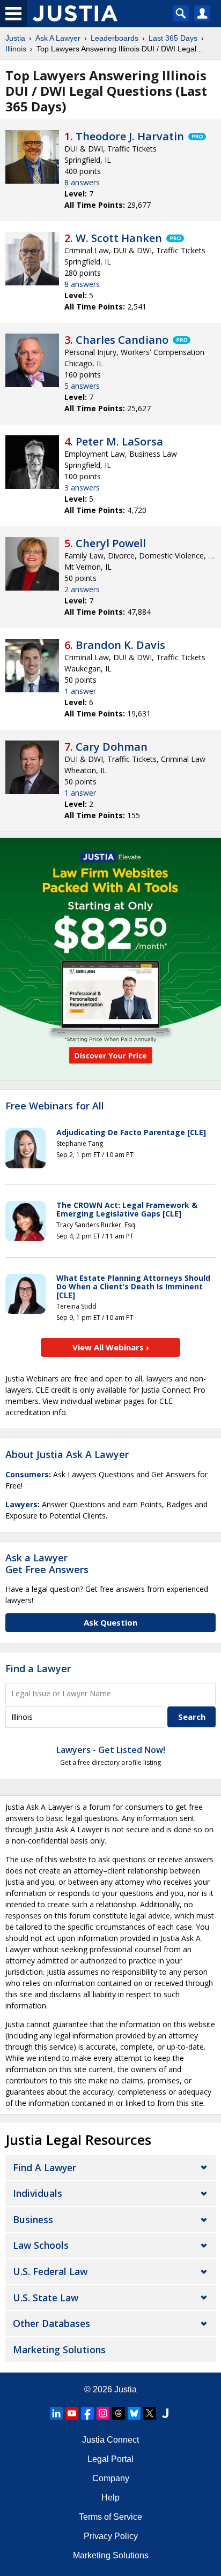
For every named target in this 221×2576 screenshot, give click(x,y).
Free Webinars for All (55, 1106)
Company (111, 2478)
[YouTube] (72, 2413)
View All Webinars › (111, 1347)
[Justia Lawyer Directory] (165, 2413)
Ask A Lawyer (58, 38)
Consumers (27, 1474)
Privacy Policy (111, 2536)
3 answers (82, 488)
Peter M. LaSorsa (119, 441)
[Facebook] (87, 2413)
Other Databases (51, 2323)
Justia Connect (110, 2440)
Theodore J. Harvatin (130, 136)
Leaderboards (115, 38)
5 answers (82, 386)
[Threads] (119, 2413)
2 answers (82, 589)
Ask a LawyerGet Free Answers (47, 1563)
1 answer (80, 691)
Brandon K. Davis (120, 645)
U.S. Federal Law (50, 2271)
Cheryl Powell (111, 543)
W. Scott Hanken (119, 238)
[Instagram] (103, 2413)
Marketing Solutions (59, 2350)
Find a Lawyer (38, 1668)
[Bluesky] (134, 2413)
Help (110, 2498)
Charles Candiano (122, 340)
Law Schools (41, 2245)
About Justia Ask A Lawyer (67, 1454)
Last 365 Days (173, 38)
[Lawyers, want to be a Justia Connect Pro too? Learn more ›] (196, 137)
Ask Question (110, 1622)
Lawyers (21, 1504)
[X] (150, 2413)
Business (33, 2219)
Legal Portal (110, 2459)
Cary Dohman (112, 747)
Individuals (38, 2193)
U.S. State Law (46, 2298)
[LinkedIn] (56, 2413)
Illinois (16, 49)
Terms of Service (110, 2517)
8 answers (82, 182)
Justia (15, 38)
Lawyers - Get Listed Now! (111, 1750)
